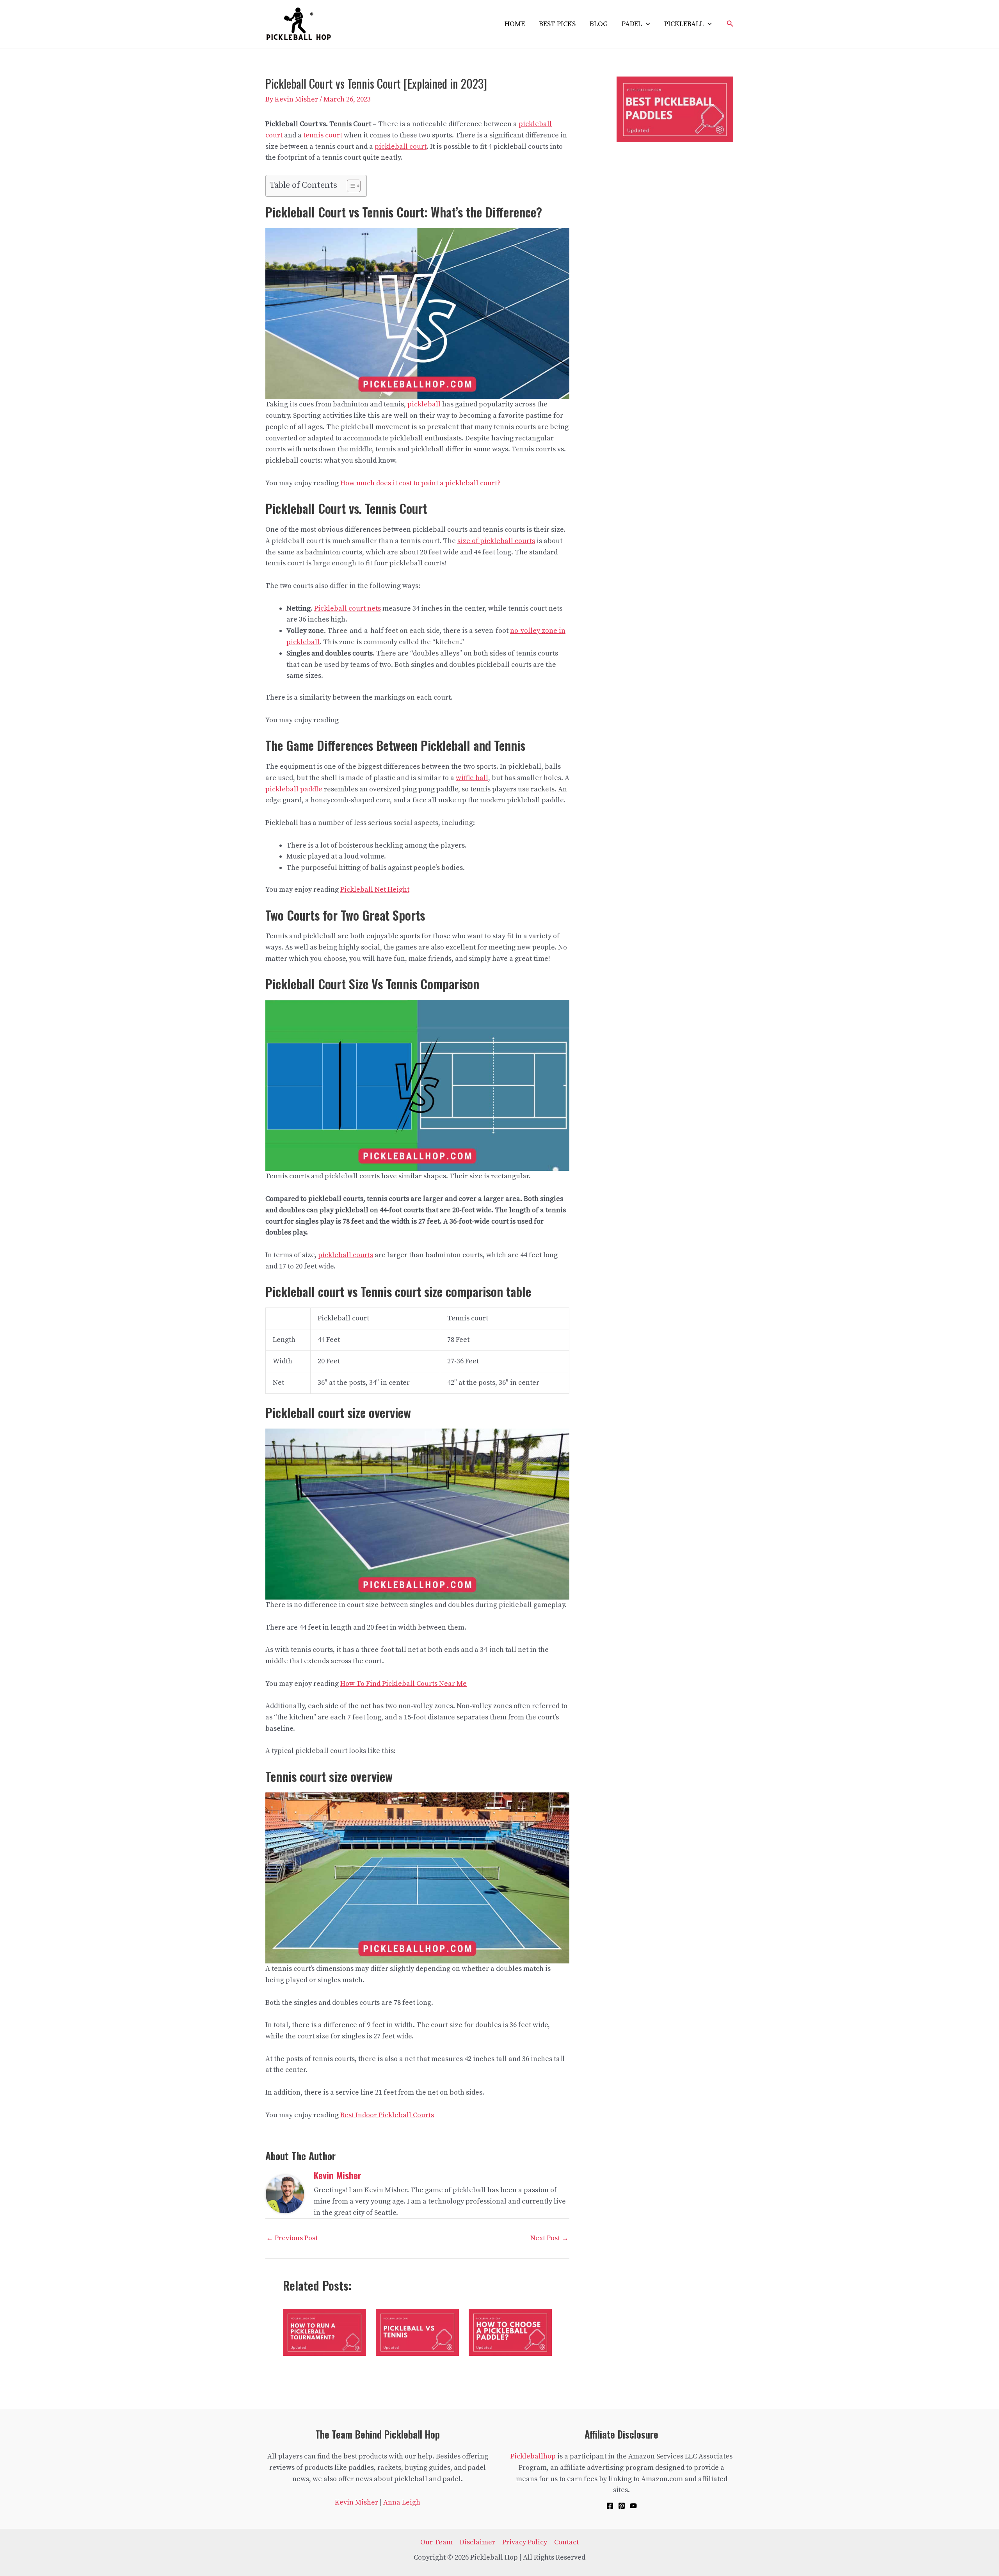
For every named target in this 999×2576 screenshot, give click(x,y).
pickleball (424, 404)
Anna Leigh (402, 2502)
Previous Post (292, 2238)
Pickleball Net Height (375, 890)
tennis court (323, 135)
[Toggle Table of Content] (350, 186)
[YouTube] (633, 2506)
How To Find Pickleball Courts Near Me (404, 1684)
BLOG (599, 24)
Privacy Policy (525, 2542)
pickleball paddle (294, 789)
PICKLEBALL (684, 24)
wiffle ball (472, 778)
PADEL (632, 24)
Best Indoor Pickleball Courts (387, 2115)
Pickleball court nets (348, 608)
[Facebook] (610, 2506)
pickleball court (401, 147)
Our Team (436, 2542)
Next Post (549, 2238)
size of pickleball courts (496, 541)
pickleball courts (346, 1255)
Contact (566, 2542)
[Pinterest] (622, 2506)
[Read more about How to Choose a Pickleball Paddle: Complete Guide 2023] (510, 2332)
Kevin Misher (356, 2502)
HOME (515, 24)
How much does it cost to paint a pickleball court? (420, 483)
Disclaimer (477, 2542)
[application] (646, 24)
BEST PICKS (557, 24)
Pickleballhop (533, 2456)
